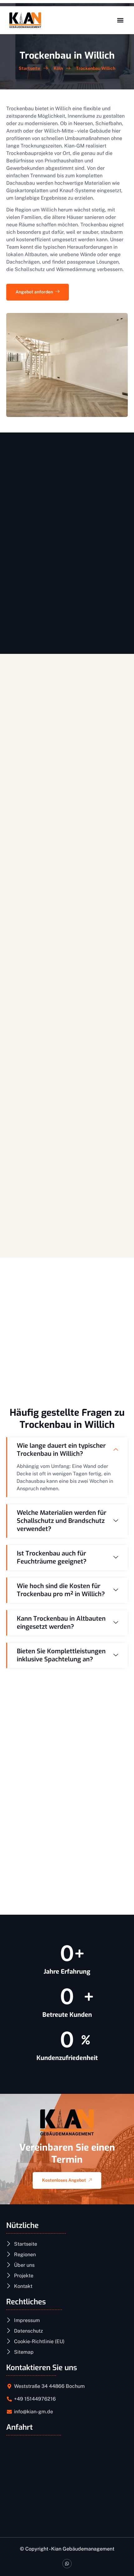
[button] (120, 20)
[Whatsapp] (67, 2564)
